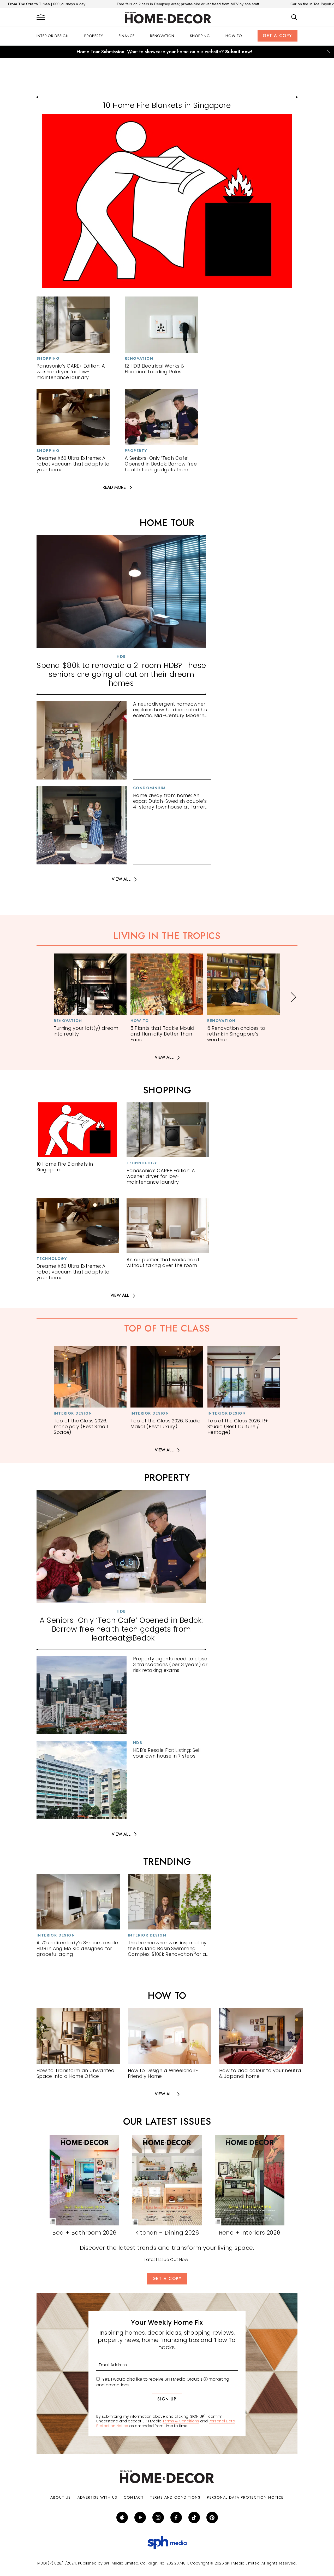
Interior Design (53, 36)
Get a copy (278, 36)
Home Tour (167, 523)
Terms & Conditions (181, 2421)
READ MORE (114, 488)
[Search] (294, 18)
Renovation (162, 36)
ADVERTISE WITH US (97, 2497)
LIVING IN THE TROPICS (167, 936)
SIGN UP (167, 2399)
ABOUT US (61, 2497)
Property (94, 36)
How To (234, 36)
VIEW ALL (121, 879)
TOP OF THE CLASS (167, 1328)
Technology (142, 1163)
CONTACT (134, 2497)
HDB (121, 656)
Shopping (200, 36)
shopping (167, 1090)
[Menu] (41, 18)
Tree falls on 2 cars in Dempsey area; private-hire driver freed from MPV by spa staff (103, 4)
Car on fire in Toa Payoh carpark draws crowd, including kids (256, 4)
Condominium (149, 788)
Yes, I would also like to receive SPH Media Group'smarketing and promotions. (163, 2382)
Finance (127, 36)
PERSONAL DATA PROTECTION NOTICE (245, 2497)
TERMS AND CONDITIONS (175, 2497)
